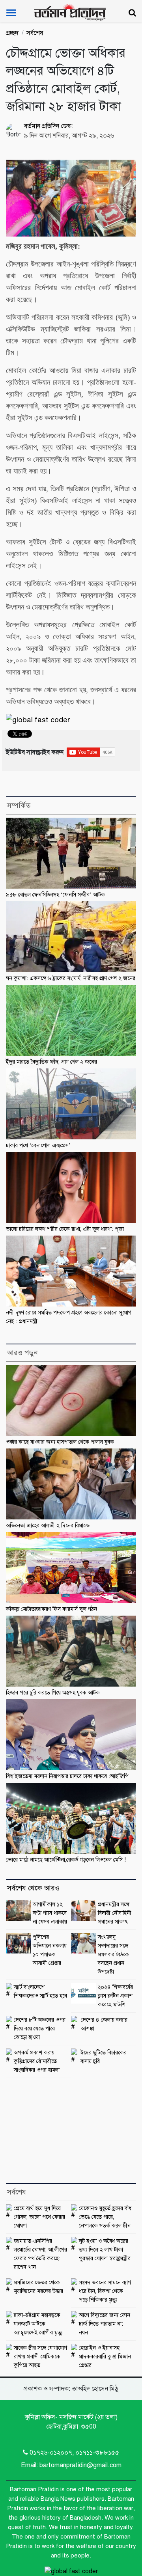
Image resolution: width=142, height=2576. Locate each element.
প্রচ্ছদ (12, 33)
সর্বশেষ (35, 33)
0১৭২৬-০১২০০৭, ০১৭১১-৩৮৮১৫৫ (74, 2453)
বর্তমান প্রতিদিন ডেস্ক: (49, 126)
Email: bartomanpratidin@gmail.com (71, 2465)
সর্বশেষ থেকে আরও (33, 1888)
